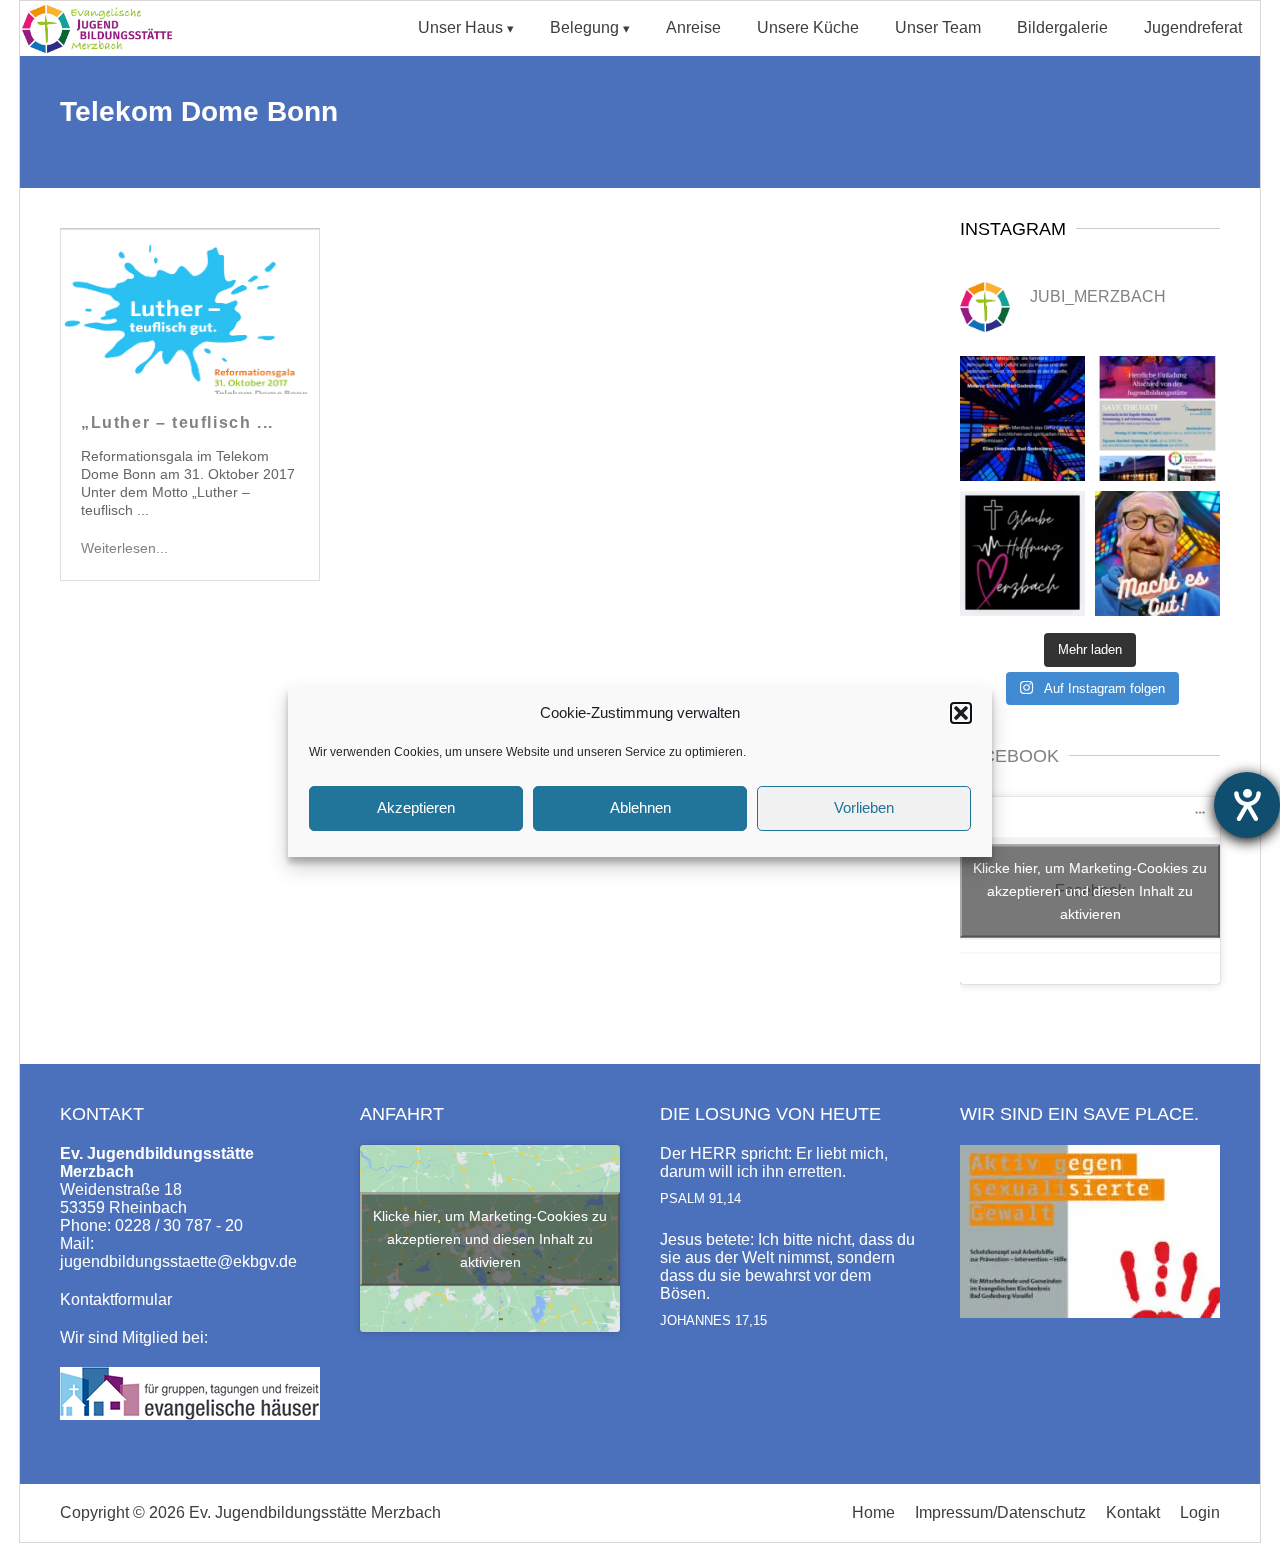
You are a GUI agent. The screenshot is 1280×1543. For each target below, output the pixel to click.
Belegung (584, 27)
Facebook (1009, 756)
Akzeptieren (416, 807)
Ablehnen (640, 807)
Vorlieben (864, 807)
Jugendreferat (1193, 27)
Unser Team (938, 27)
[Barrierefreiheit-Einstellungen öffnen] (1247, 805)
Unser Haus (460, 27)
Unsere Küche (808, 27)
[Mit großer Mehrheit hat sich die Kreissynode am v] (1022, 553)
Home (873, 1512)
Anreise (693, 27)
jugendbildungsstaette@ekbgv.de (178, 1261)
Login (1200, 1512)
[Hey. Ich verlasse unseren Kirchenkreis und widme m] (1157, 553)
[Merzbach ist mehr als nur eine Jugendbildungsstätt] (1022, 418)
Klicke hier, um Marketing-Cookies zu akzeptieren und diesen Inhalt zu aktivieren (1090, 890)
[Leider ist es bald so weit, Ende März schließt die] (1157, 418)
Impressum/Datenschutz (1000, 1512)
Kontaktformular (116, 1299)
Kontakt (1133, 1512)
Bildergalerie (1062, 27)
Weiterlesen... (124, 548)
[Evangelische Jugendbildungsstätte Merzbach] (103, 50)
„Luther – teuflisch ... (177, 422)
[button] (961, 713)
